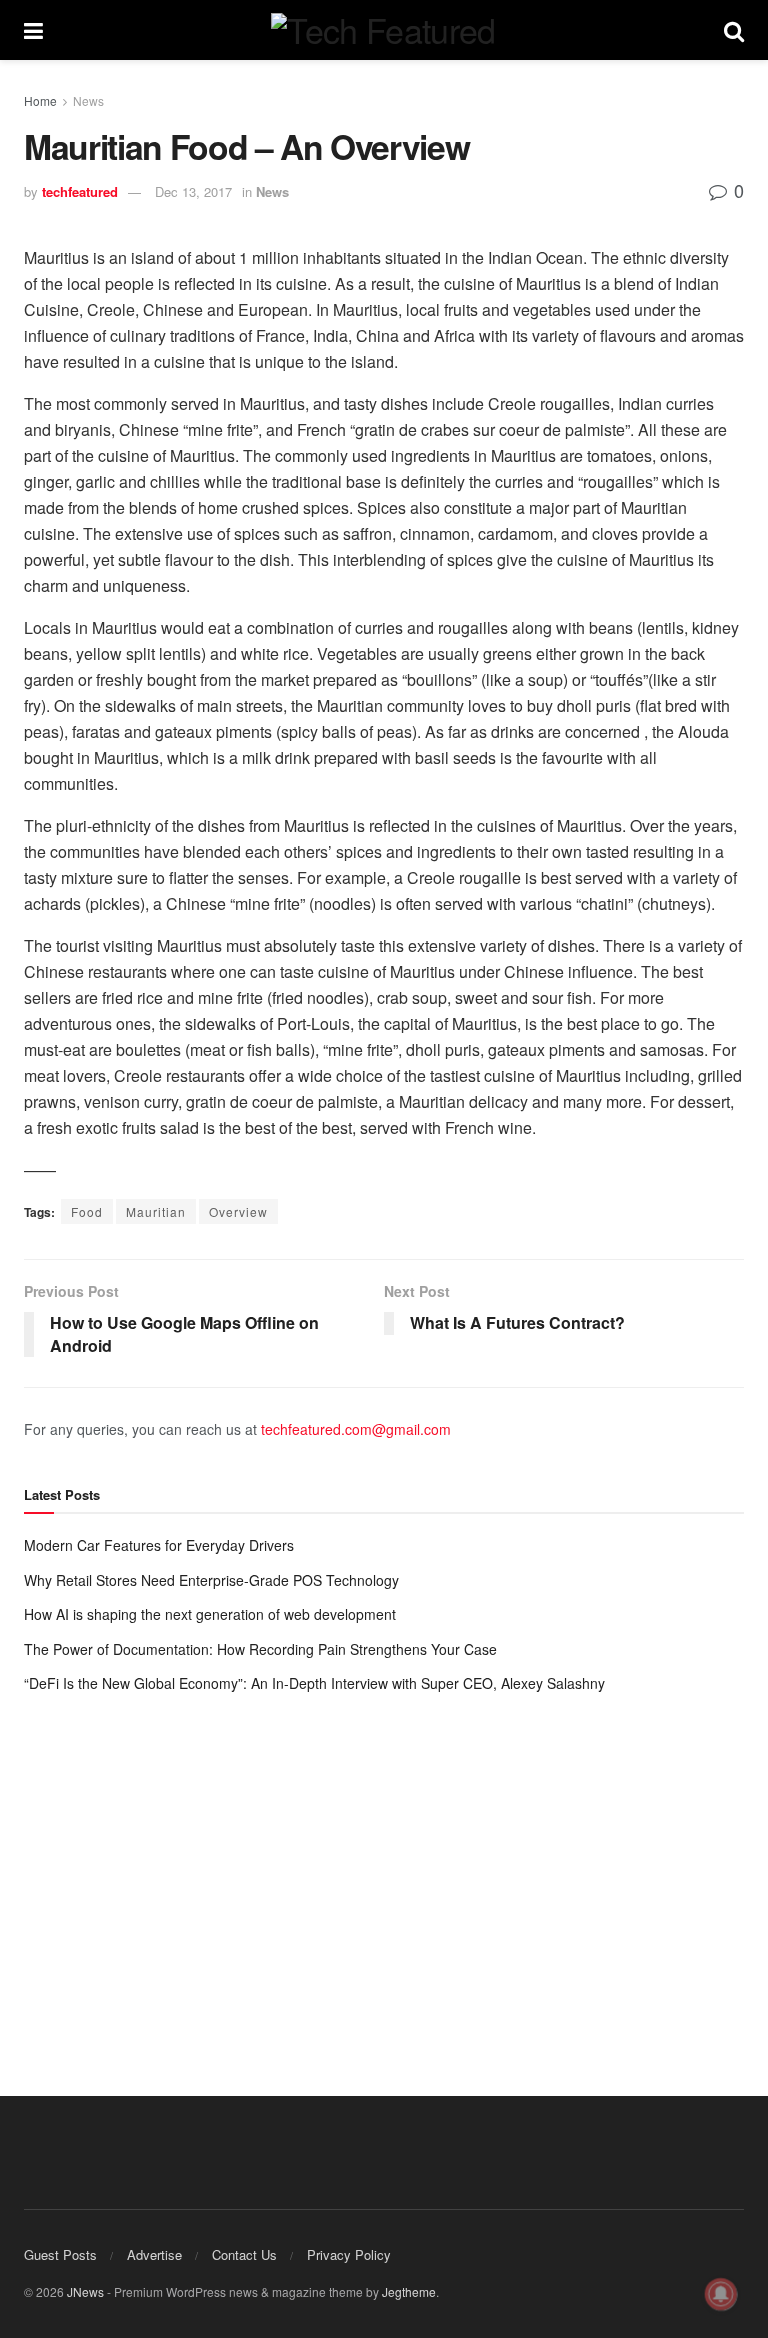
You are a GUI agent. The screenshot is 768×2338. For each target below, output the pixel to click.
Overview (238, 1211)
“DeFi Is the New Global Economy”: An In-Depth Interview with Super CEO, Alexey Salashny (314, 1683)
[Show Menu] (33, 30)
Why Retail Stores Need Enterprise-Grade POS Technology (211, 1580)
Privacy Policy (349, 2254)
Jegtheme (409, 2291)
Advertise (154, 2254)
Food (87, 1211)
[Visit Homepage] (383, 30)
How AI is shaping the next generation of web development (210, 1614)
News (88, 100)
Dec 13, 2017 (193, 191)
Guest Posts (60, 2254)
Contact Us (244, 2254)
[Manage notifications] (721, 2294)
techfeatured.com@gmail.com (356, 1429)
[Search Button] (734, 30)
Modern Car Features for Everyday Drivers (159, 1545)
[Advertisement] (384, 1875)
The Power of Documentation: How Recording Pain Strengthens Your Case (260, 1649)
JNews (85, 2291)
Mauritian (156, 1211)
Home (40, 100)
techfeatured (80, 191)
